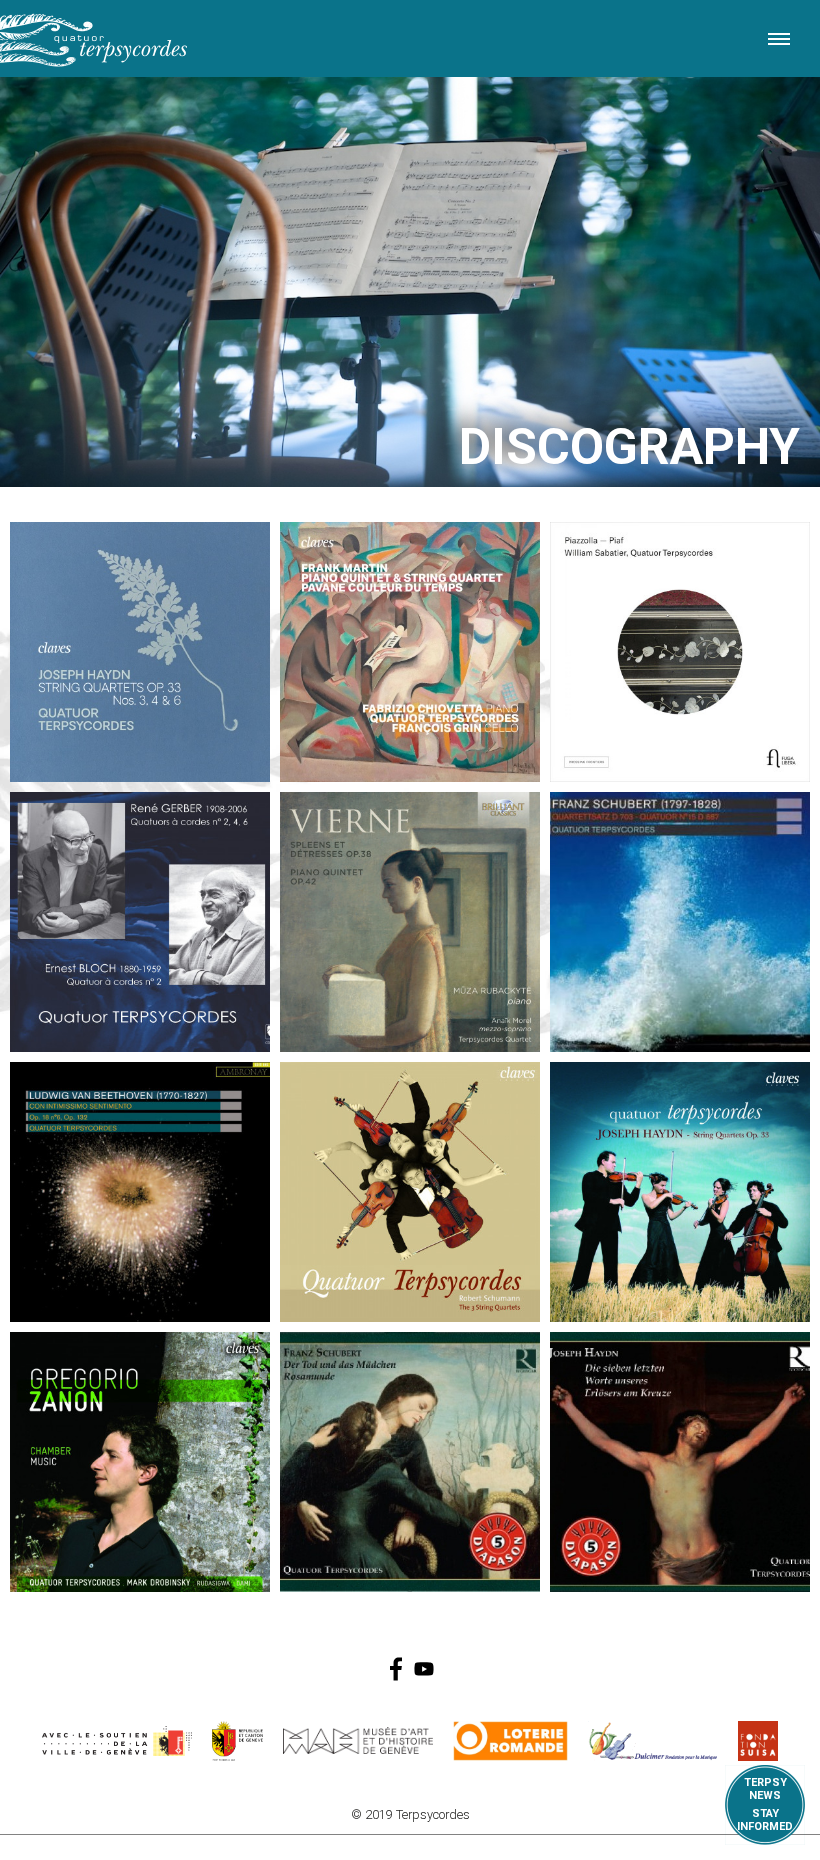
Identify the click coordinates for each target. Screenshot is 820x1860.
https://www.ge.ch (238, 1741)
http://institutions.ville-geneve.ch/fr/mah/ (358, 1741)
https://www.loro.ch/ (510, 1741)
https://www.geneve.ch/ (117, 1741)
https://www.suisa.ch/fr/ (758, 1741)
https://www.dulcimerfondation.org (653, 1741)
